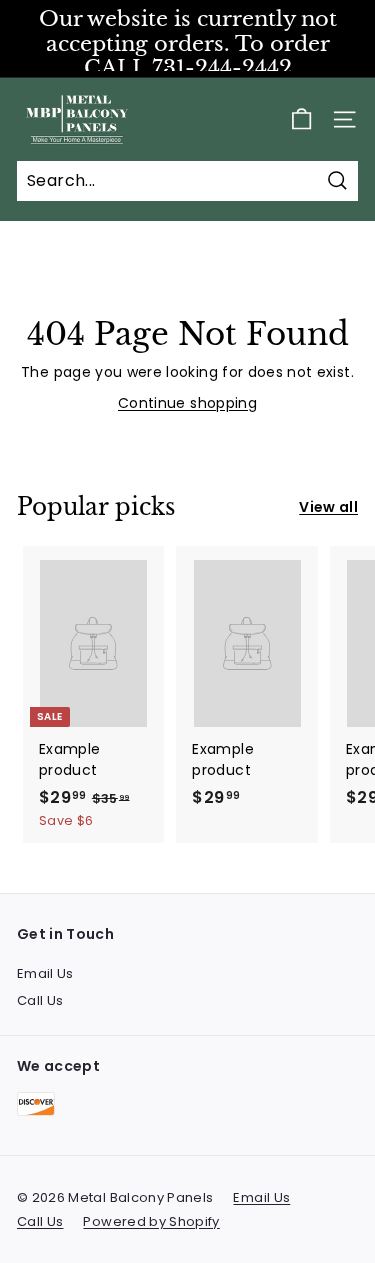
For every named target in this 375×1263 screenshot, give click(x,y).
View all (328, 507)
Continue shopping (187, 403)
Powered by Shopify (151, 1221)
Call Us (40, 1000)
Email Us (45, 973)
